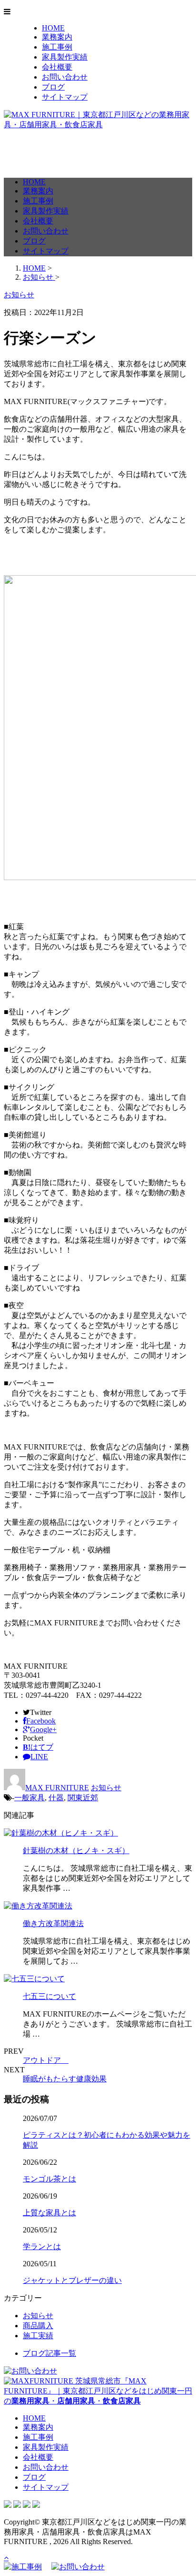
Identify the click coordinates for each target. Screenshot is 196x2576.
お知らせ (106, 1788)
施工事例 (57, 47)
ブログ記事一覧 (49, 2353)
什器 (56, 1798)
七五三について (49, 1996)
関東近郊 (83, 1798)
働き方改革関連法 (53, 1923)
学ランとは (42, 2246)
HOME (53, 28)
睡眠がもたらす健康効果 (65, 2079)
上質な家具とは (49, 2213)
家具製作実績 (65, 57)
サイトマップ (65, 97)
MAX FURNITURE (57, 1788)
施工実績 (38, 2336)
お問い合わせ (65, 77)
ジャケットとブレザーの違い (72, 2280)
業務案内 (57, 37)
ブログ (53, 87)
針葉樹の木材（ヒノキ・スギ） (76, 1851)
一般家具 (29, 1798)
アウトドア (46, 2060)
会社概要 (57, 67)
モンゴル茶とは (49, 2179)
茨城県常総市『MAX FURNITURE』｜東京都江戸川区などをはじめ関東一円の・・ (98, 2391)
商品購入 (38, 2326)
